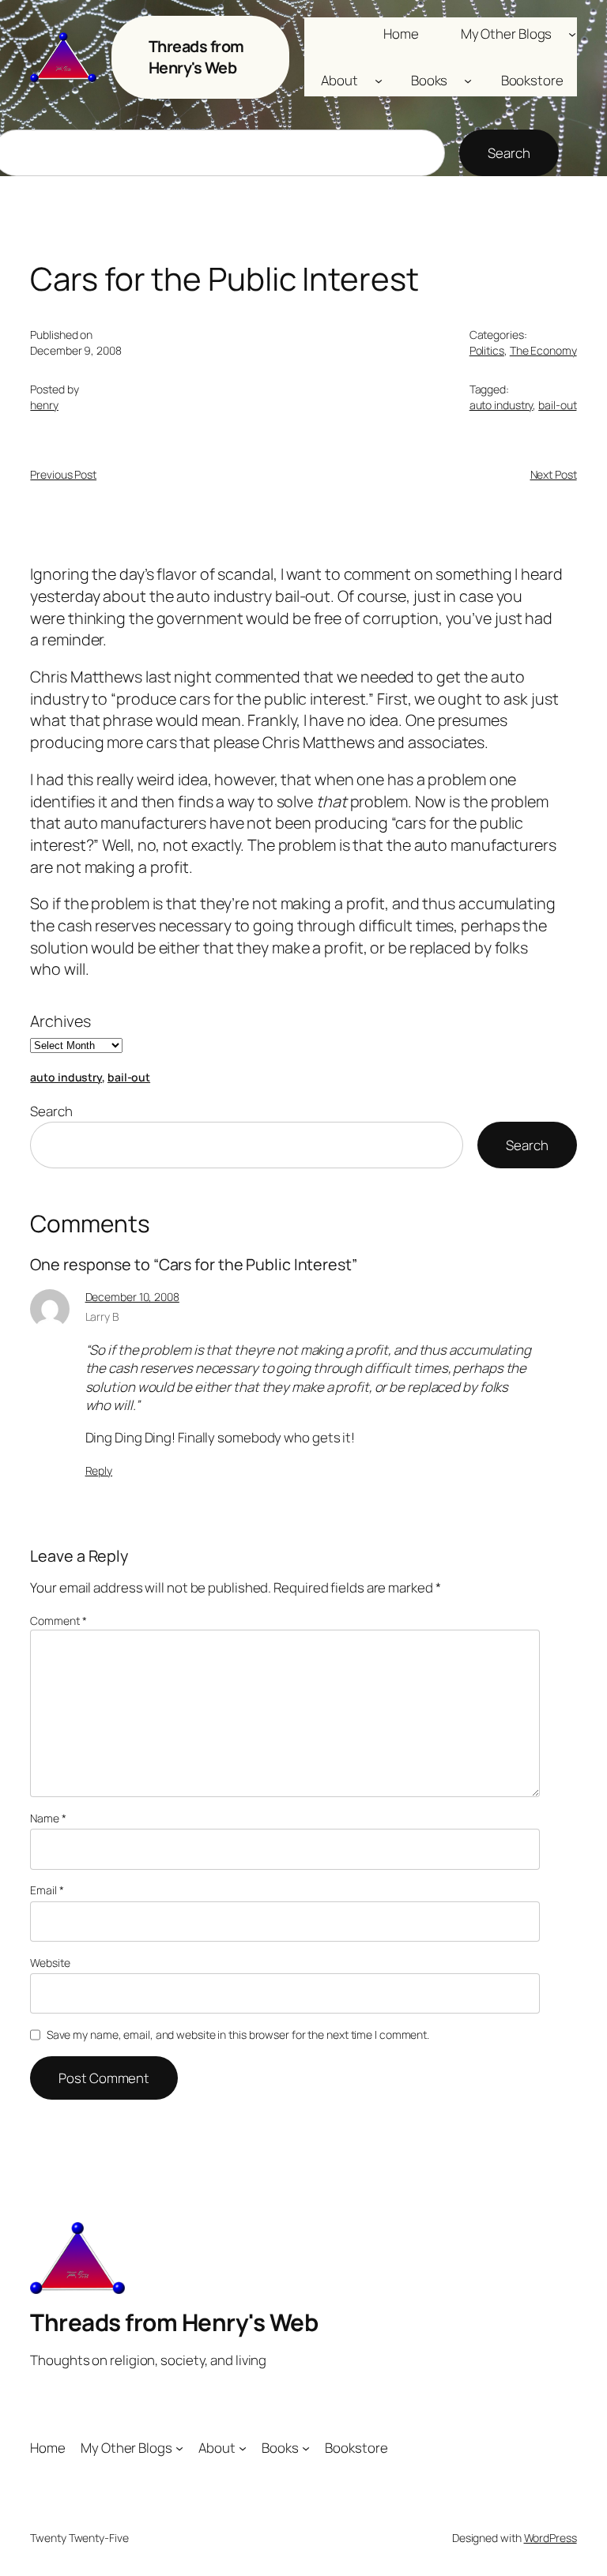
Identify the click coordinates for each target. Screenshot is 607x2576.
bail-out (557, 405)
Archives (60, 1021)
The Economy (543, 350)
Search (509, 153)
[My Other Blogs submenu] (572, 33)
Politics (487, 350)
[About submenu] (379, 81)
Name (48, 1818)
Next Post (554, 474)
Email (47, 1890)
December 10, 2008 (132, 1297)
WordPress (550, 2538)
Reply (99, 1470)
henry (44, 405)
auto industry (501, 405)
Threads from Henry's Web (196, 57)
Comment (58, 1621)
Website (50, 1963)
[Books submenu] (468, 81)
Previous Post (63, 474)
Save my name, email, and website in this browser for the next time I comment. (238, 2034)
